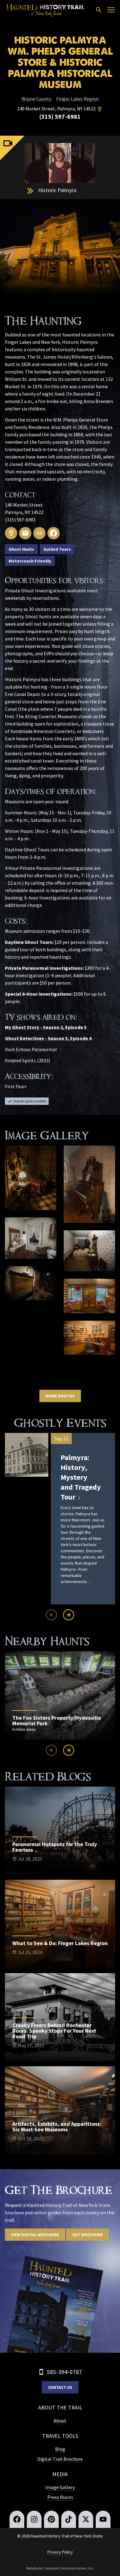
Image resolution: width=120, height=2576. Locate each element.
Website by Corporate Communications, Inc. (60, 2568)
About (60, 2421)
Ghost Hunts (21, 549)
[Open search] (99, 10)
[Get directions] (100, 109)
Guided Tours (57, 549)
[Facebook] (54, 533)
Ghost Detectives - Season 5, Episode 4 (48, 1038)
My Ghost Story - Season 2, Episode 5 (46, 1027)
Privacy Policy (60, 2552)
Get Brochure (88, 2235)
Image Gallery (60, 2487)
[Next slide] (69, 1615)
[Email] (25, 533)
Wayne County (36, 99)
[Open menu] (111, 10)
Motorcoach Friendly (30, 561)
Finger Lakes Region (78, 99)
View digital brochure (35, 2235)
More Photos (60, 1396)
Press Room (60, 2497)
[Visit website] (39, 533)
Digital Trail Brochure (60, 2459)
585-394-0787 (64, 2372)
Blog (60, 2449)
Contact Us (60, 2387)
